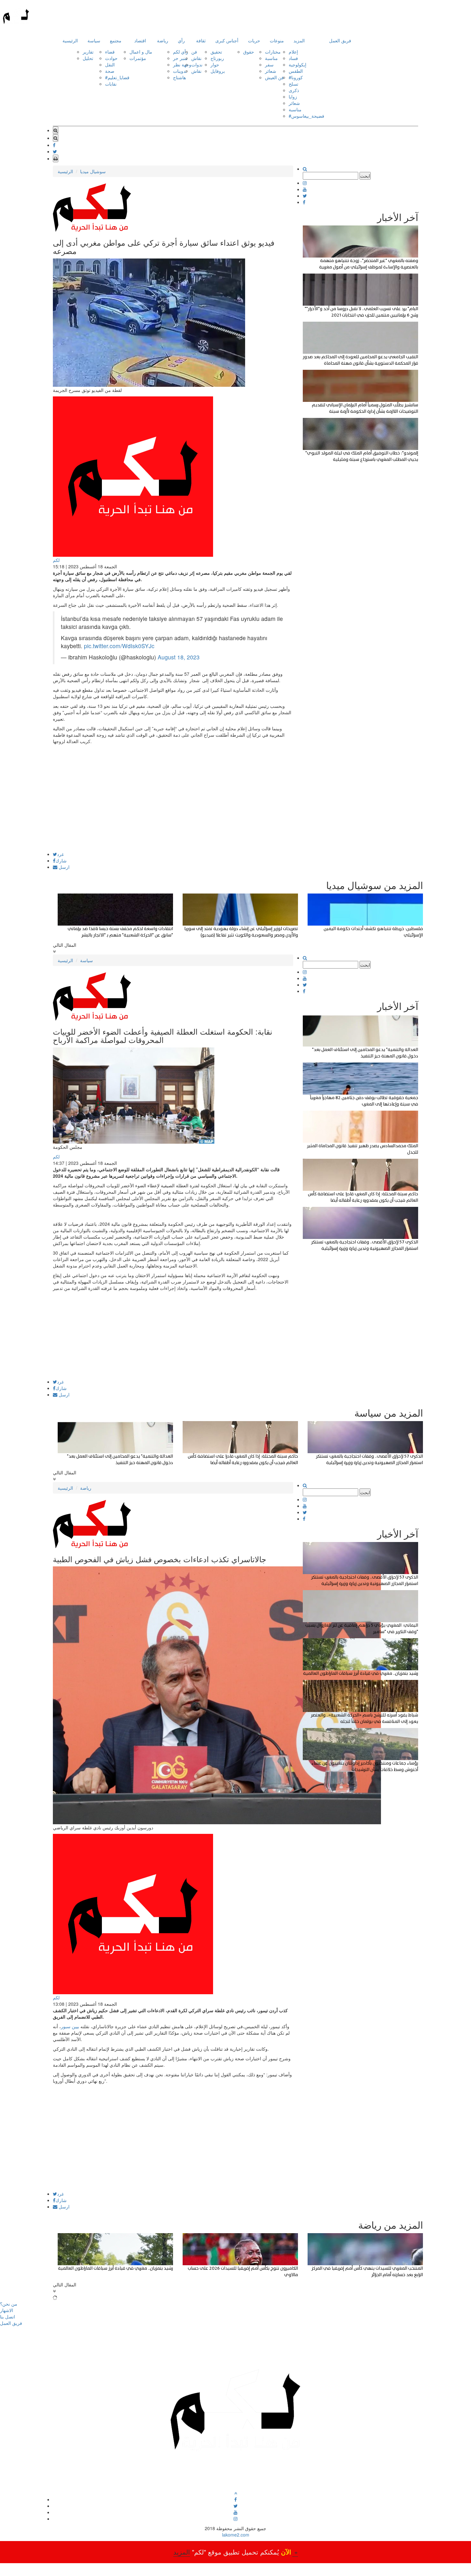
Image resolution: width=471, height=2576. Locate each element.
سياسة (94, 40)
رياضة (163, 40)
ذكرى (294, 90)
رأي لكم (181, 52)
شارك (61, 860)
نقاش (196, 58)
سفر (269, 64)
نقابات (111, 84)
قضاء (110, 52)
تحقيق (216, 52)
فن (194, 52)
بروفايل (218, 71)
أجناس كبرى (227, 40)
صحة (110, 71)
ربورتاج (217, 58)
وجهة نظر (182, 64)
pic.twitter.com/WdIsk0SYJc (119, 646)
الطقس (296, 71)
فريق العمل (340, 40)
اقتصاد (140, 40)
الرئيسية (70, 40)
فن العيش (274, 77)
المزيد (299, 40)
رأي (181, 40)
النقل (110, 64)
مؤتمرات (138, 58)
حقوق (249, 52)
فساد (293, 58)
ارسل (63, 867)
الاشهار (7, 2310)
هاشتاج (179, 77)
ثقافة (201, 40)
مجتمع (116, 40)
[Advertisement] (173, 807)
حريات (254, 40)
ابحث (365, 176)
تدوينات (180, 71)
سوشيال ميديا (93, 171)
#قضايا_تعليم (117, 77)
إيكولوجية (297, 64)
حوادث (111, 58)
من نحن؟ (9, 2304)
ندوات (197, 64)
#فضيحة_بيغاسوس (306, 116)
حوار (215, 64)
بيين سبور (71, 2026)
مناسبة (271, 58)
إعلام (293, 52)
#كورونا (296, 77)
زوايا (293, 97)
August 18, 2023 (179, 657)
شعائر (271, 71)
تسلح (293, 84)
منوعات (277, 40)
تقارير (88, 52)
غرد (60, 854)
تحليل (88, 58)
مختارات (273, 52)
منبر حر (180, 58)
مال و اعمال (141, 52)
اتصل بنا (8, 2317)
